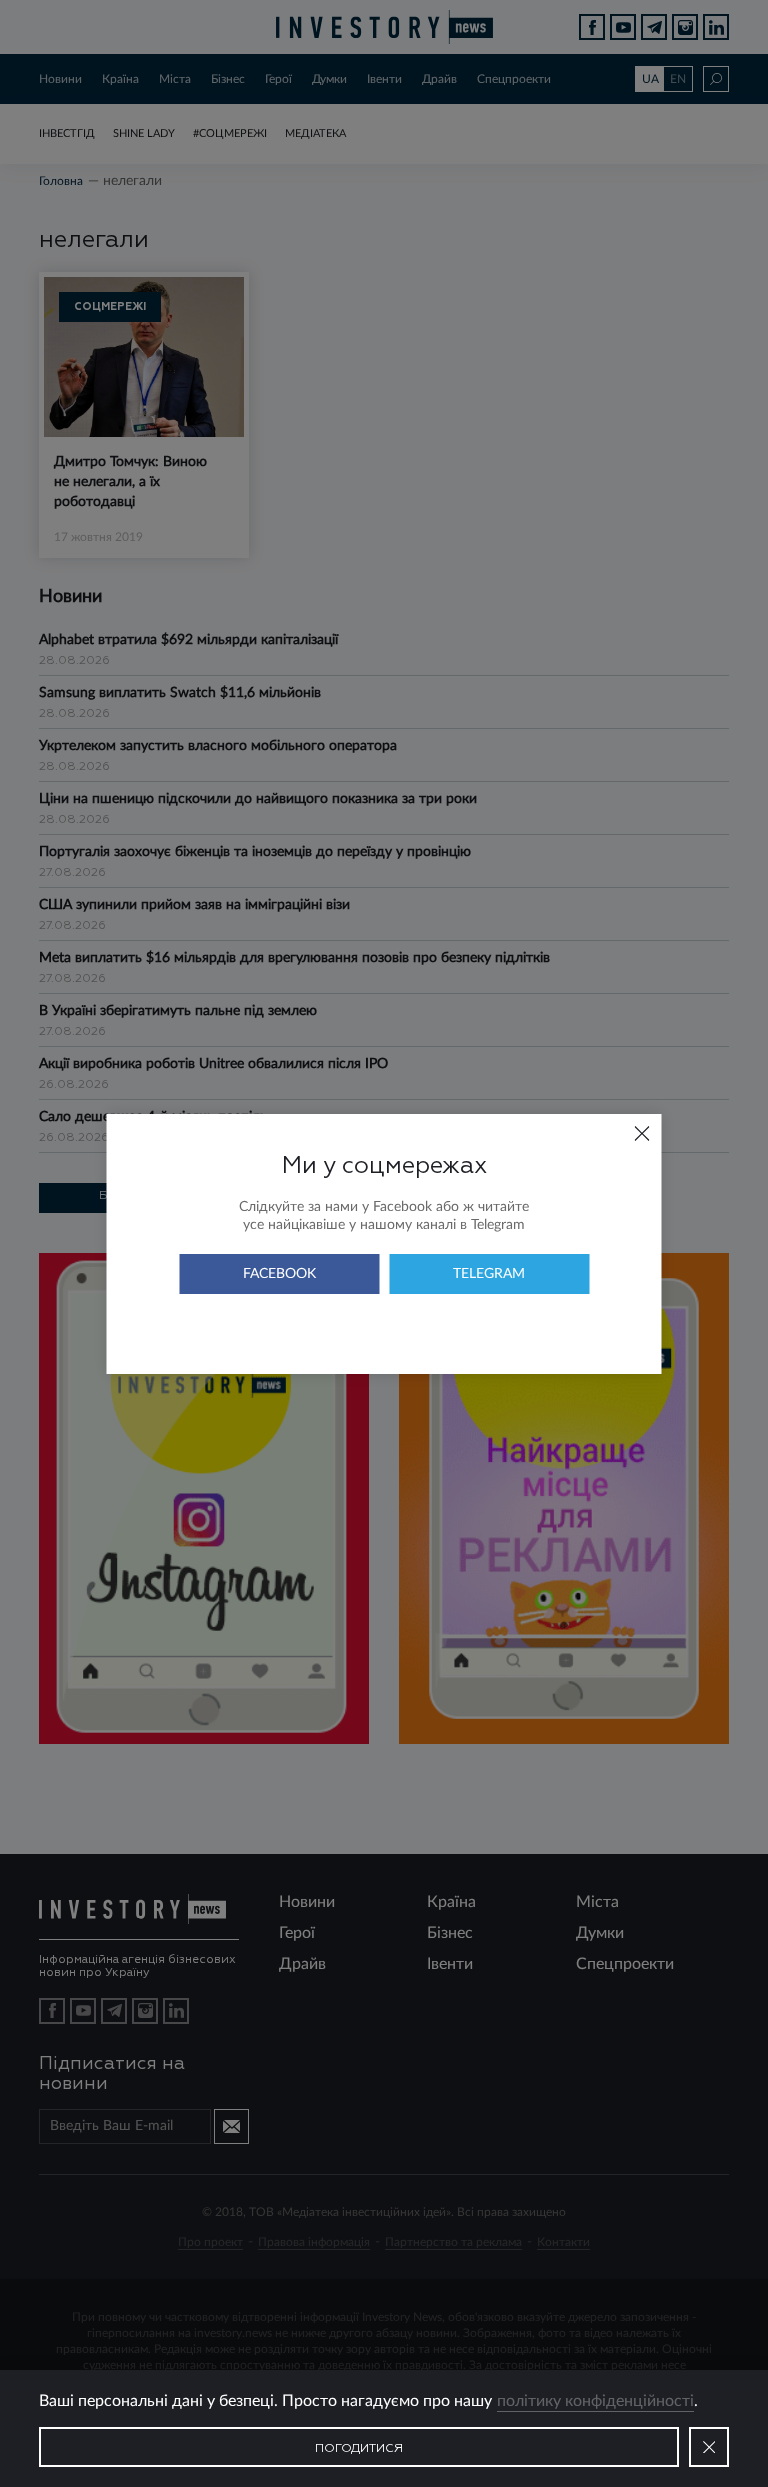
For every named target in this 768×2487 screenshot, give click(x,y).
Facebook (279, 1274)
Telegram (489, 1274)
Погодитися (359, 2449)
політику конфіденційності (595, 2401)
